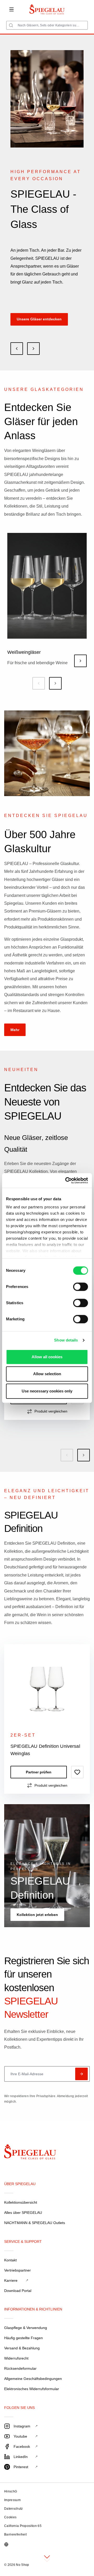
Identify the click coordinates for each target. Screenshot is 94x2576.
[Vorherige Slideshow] (17, 349)
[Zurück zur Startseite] (22, 2153)
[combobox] (47, 25)
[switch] (81, 1287)
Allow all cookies (47, 1357)
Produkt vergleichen (51, 1411)
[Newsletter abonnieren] (81, 2074)
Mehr (15, 1030)
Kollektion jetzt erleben (37, 1915)
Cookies (10, 2517)
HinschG (11, 2491)
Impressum (12, 2500)
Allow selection (47, 1374)
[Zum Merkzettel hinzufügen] (77, 1772)
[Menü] (11, 9)
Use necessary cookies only (47, 1391)
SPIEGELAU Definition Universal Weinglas (45, 1750)
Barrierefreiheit (15, 2534)
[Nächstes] (55, 683)
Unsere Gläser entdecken (39, 319)
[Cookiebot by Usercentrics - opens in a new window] (66, 1180)
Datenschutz (14, 2509)
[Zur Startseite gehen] (47, 9)
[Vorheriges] (39, 683)
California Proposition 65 (23, 2526)
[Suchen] (11, 25)
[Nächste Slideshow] (33, 349)
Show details (66, 1340)
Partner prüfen (39, 1772)
